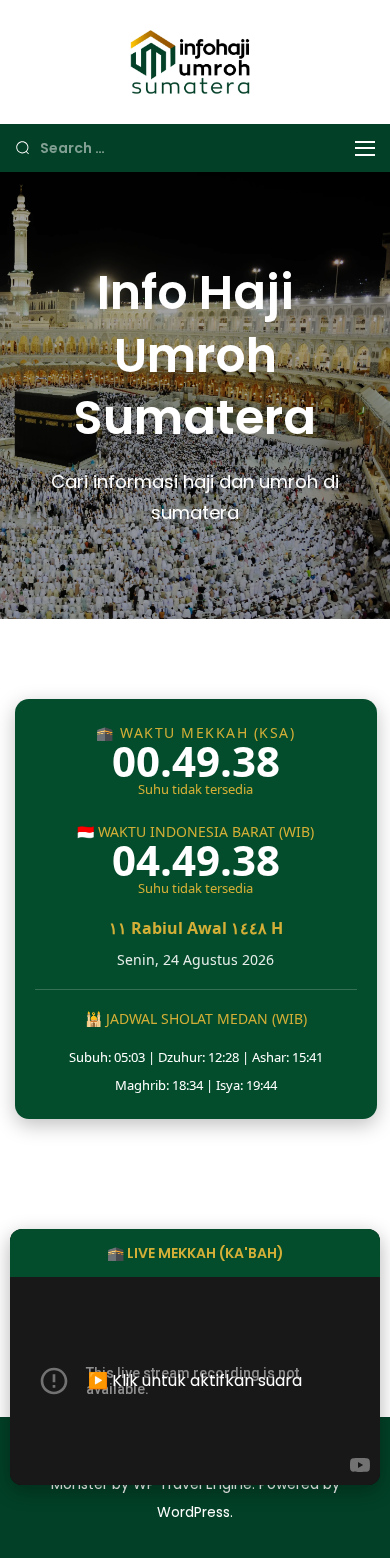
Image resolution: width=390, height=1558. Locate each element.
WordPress (193, 1512)
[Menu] (365, 148)
